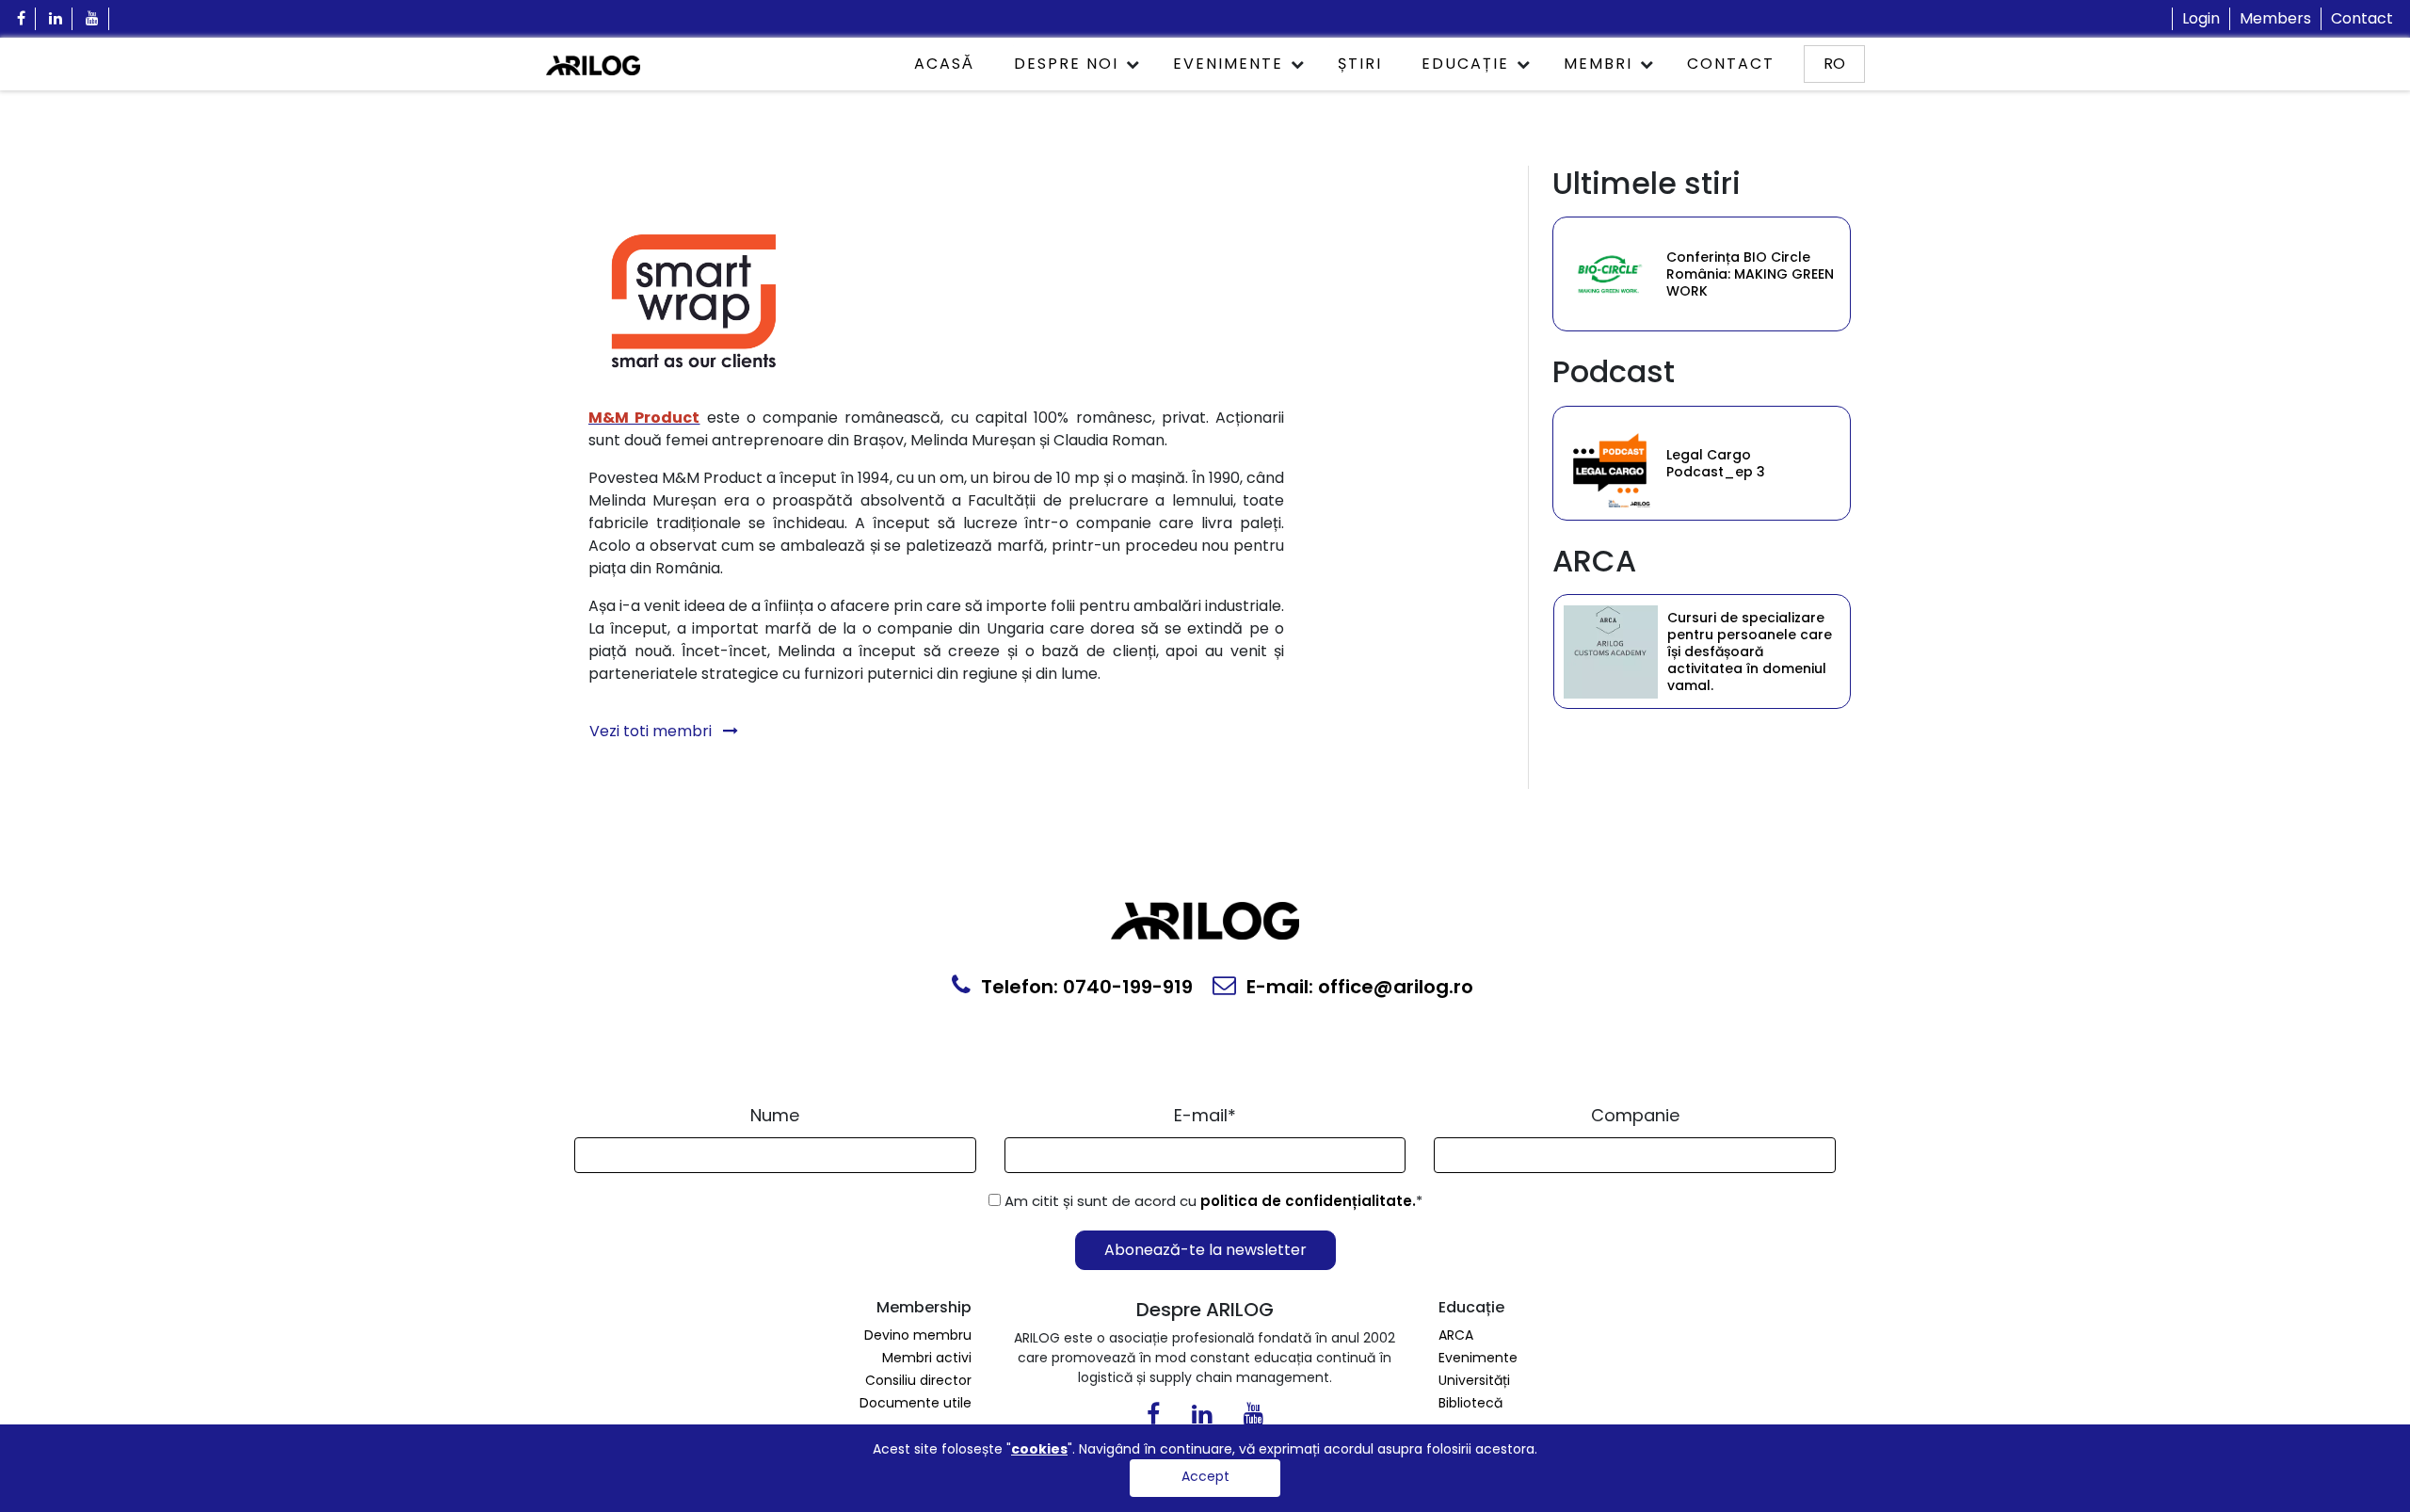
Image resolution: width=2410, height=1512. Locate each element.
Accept (1205, 1476)
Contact (2362, 18)
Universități (1474, 1380)
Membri (1598, 64)
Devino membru (918, 1335)
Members (2275, 18)
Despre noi (1066, 64)
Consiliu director (918, 1380)
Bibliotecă (1470, 1403)
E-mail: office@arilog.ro (1358, 987)
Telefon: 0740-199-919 (1084, 987)
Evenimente (1228, 64)
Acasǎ (944, 64)
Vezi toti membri (652, 731)
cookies (1039, 1449)
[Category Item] (1610, 274)
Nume (775, 1115)
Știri (1360, 64)
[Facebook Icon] (22, 19)
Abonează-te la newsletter (1205, 1250)
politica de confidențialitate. (1308, 1201)
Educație (1465, 64)
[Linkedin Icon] (56, 19)
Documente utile (916, 1403)
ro (1834, 64)
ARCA (1456, 1335)
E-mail (1205, 1115)
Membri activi (927, 1358)
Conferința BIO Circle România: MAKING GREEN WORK (1750, 274)
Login (2201, 18)
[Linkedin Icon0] (1202, 1418)
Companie (1635, 1115)
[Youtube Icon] (93, 19)
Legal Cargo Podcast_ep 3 (1716, 463)
